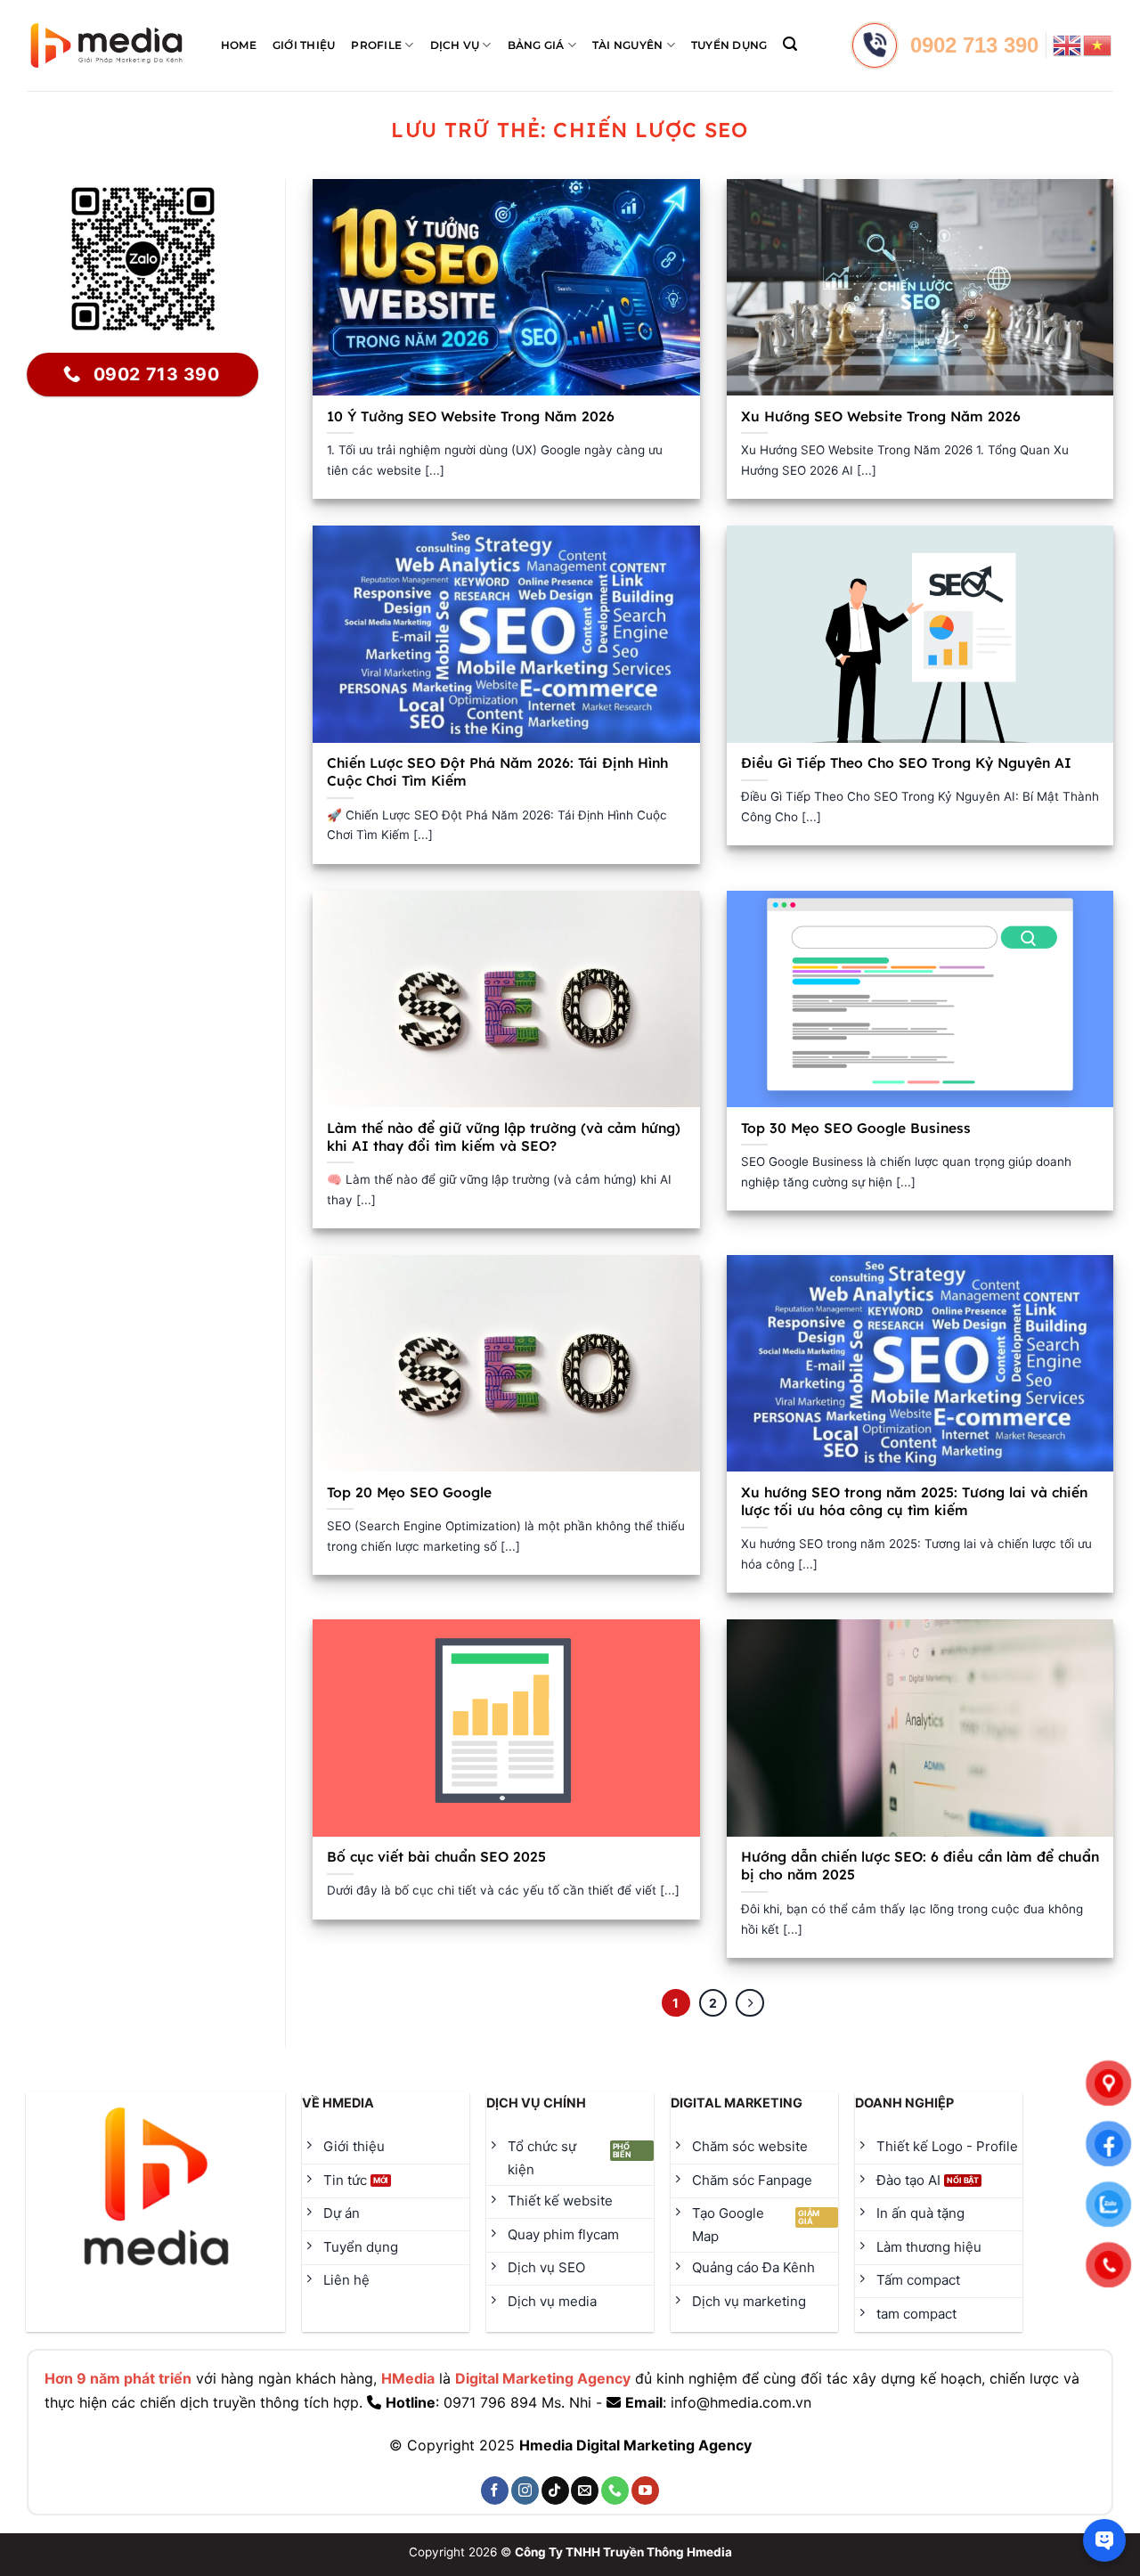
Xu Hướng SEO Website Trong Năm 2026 (881, 416)
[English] (1068, 44)
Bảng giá (536, 45)
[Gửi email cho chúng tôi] (585, 2490)
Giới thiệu (304, 45)
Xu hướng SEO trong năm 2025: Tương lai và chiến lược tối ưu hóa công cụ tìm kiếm (914, 1501)
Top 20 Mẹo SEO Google (409, 1492)
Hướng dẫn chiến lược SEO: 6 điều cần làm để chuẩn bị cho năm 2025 (920, 1865)
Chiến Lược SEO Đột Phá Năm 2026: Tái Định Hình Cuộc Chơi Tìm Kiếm (497, 771)
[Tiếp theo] (750, 2003)
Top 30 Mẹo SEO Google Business (856, 1128)
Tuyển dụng (729, 45)
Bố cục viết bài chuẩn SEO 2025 (436, 1856)
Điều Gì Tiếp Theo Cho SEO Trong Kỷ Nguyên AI (906, 762)
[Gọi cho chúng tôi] (615, 2490)
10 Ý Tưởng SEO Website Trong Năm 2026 (471, 416)
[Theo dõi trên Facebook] (495, 2490)
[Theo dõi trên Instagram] (525, 2490)
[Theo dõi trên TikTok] (555, 2490)
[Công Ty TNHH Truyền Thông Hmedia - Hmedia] (106, 46)
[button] (790, 44)
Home (239, 45)
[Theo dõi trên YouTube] (645, 2490)
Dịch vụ (455, 45)
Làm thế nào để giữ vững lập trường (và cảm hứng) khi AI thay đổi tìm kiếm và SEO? (504, 1137)
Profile (376, 45)
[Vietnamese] (1098, 44)
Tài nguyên (627, 45)
